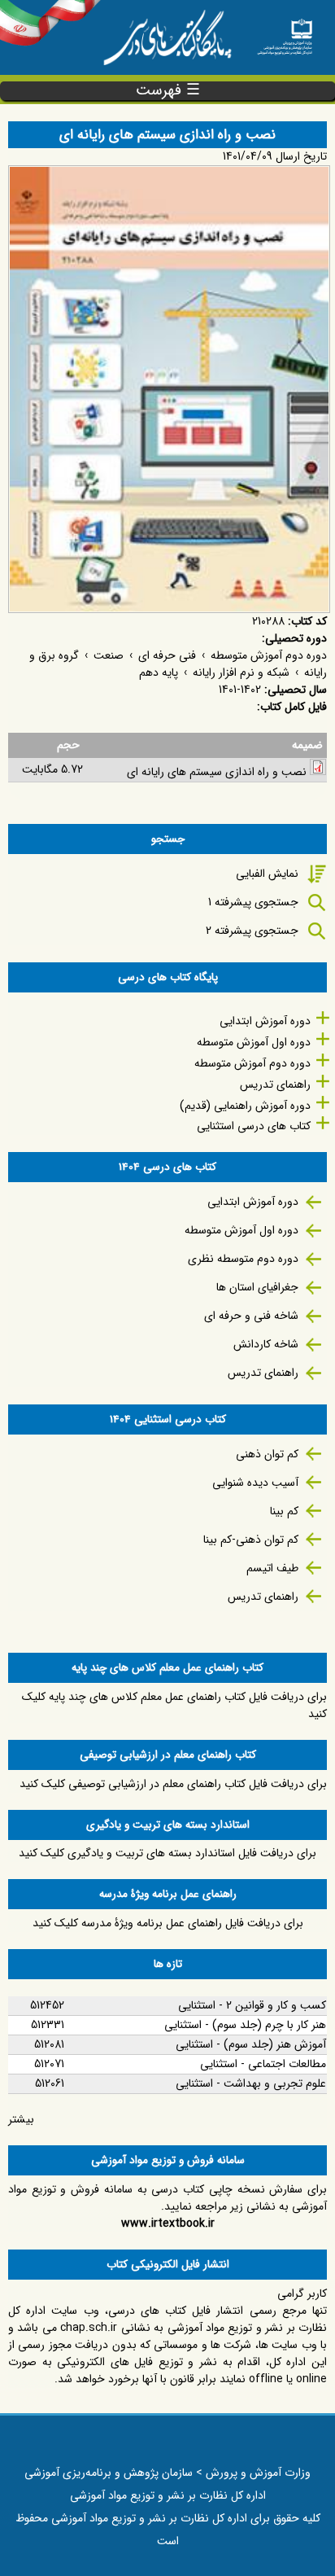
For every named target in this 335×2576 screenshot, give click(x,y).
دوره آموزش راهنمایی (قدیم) (245, 1106)
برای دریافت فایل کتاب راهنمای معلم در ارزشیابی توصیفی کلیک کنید (173, 1784)
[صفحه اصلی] (285, 32)
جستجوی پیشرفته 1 (253, 902)
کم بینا (284, 1511)
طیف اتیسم (272, 1568)
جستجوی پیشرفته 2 (252, 931)
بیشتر (21, 2119)
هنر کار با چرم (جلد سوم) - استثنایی (245, 2025)
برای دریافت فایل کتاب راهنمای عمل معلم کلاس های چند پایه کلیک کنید (174, 1705)
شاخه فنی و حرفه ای (251, 1316)
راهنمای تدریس (275, 1084)
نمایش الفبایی (267, 874)
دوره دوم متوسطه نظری (243, 1259)
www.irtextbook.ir (168, 2223)
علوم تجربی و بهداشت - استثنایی (251, 2083)
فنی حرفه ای (167, 655)
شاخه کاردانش (266, 1344)
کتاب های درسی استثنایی (254, 1126)
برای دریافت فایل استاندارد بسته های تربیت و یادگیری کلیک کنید (167, 1853)
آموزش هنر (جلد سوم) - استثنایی (251, 2044)
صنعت (109, 655)
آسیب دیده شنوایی (255, 1483)
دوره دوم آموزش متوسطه (269, 655)
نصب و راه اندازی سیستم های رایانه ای (217, 772)
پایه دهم (159, 672)
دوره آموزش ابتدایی (265, 1021)
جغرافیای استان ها (257, 1287)
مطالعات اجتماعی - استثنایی (263, 2064)
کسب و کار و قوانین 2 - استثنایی (252, 2005)
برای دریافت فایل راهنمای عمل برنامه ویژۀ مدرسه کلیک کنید (168, 1923)
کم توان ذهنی (267, 1454)
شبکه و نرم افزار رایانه (241, 672)
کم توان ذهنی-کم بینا (251, 1540)
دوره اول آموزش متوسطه (254, 1042)
